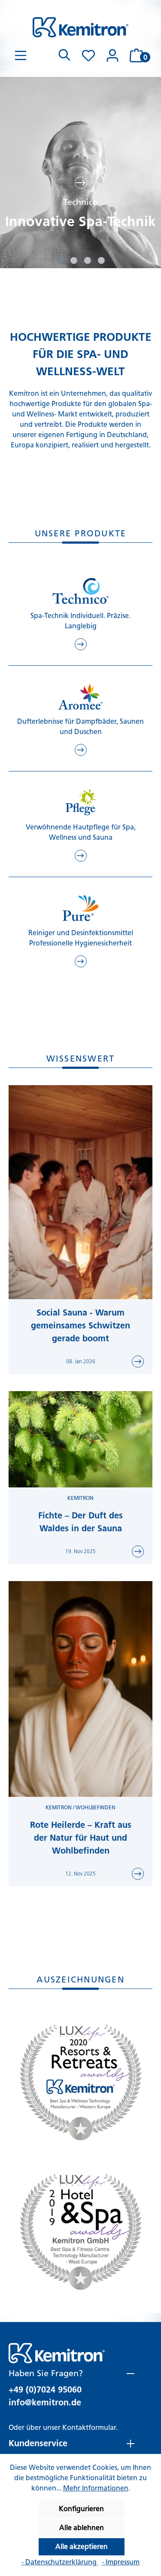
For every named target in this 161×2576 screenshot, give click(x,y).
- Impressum (121, 2562)
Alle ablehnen (82, 2528)
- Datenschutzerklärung (60, 2562)
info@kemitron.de (45, 2402)
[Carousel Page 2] (74, 260)
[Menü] (21, 55)
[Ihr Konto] (112, 55)
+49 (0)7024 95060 (45, 2389)
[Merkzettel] (88, 55)
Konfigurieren (81, 2509)
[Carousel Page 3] (88, 260)
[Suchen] (64, 55)
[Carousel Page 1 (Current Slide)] (60, 260)
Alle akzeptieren (82, 2547)
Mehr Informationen (96, 2488)
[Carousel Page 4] (101, 260)
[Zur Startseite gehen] (80, 27)
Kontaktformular (89, 2428)
